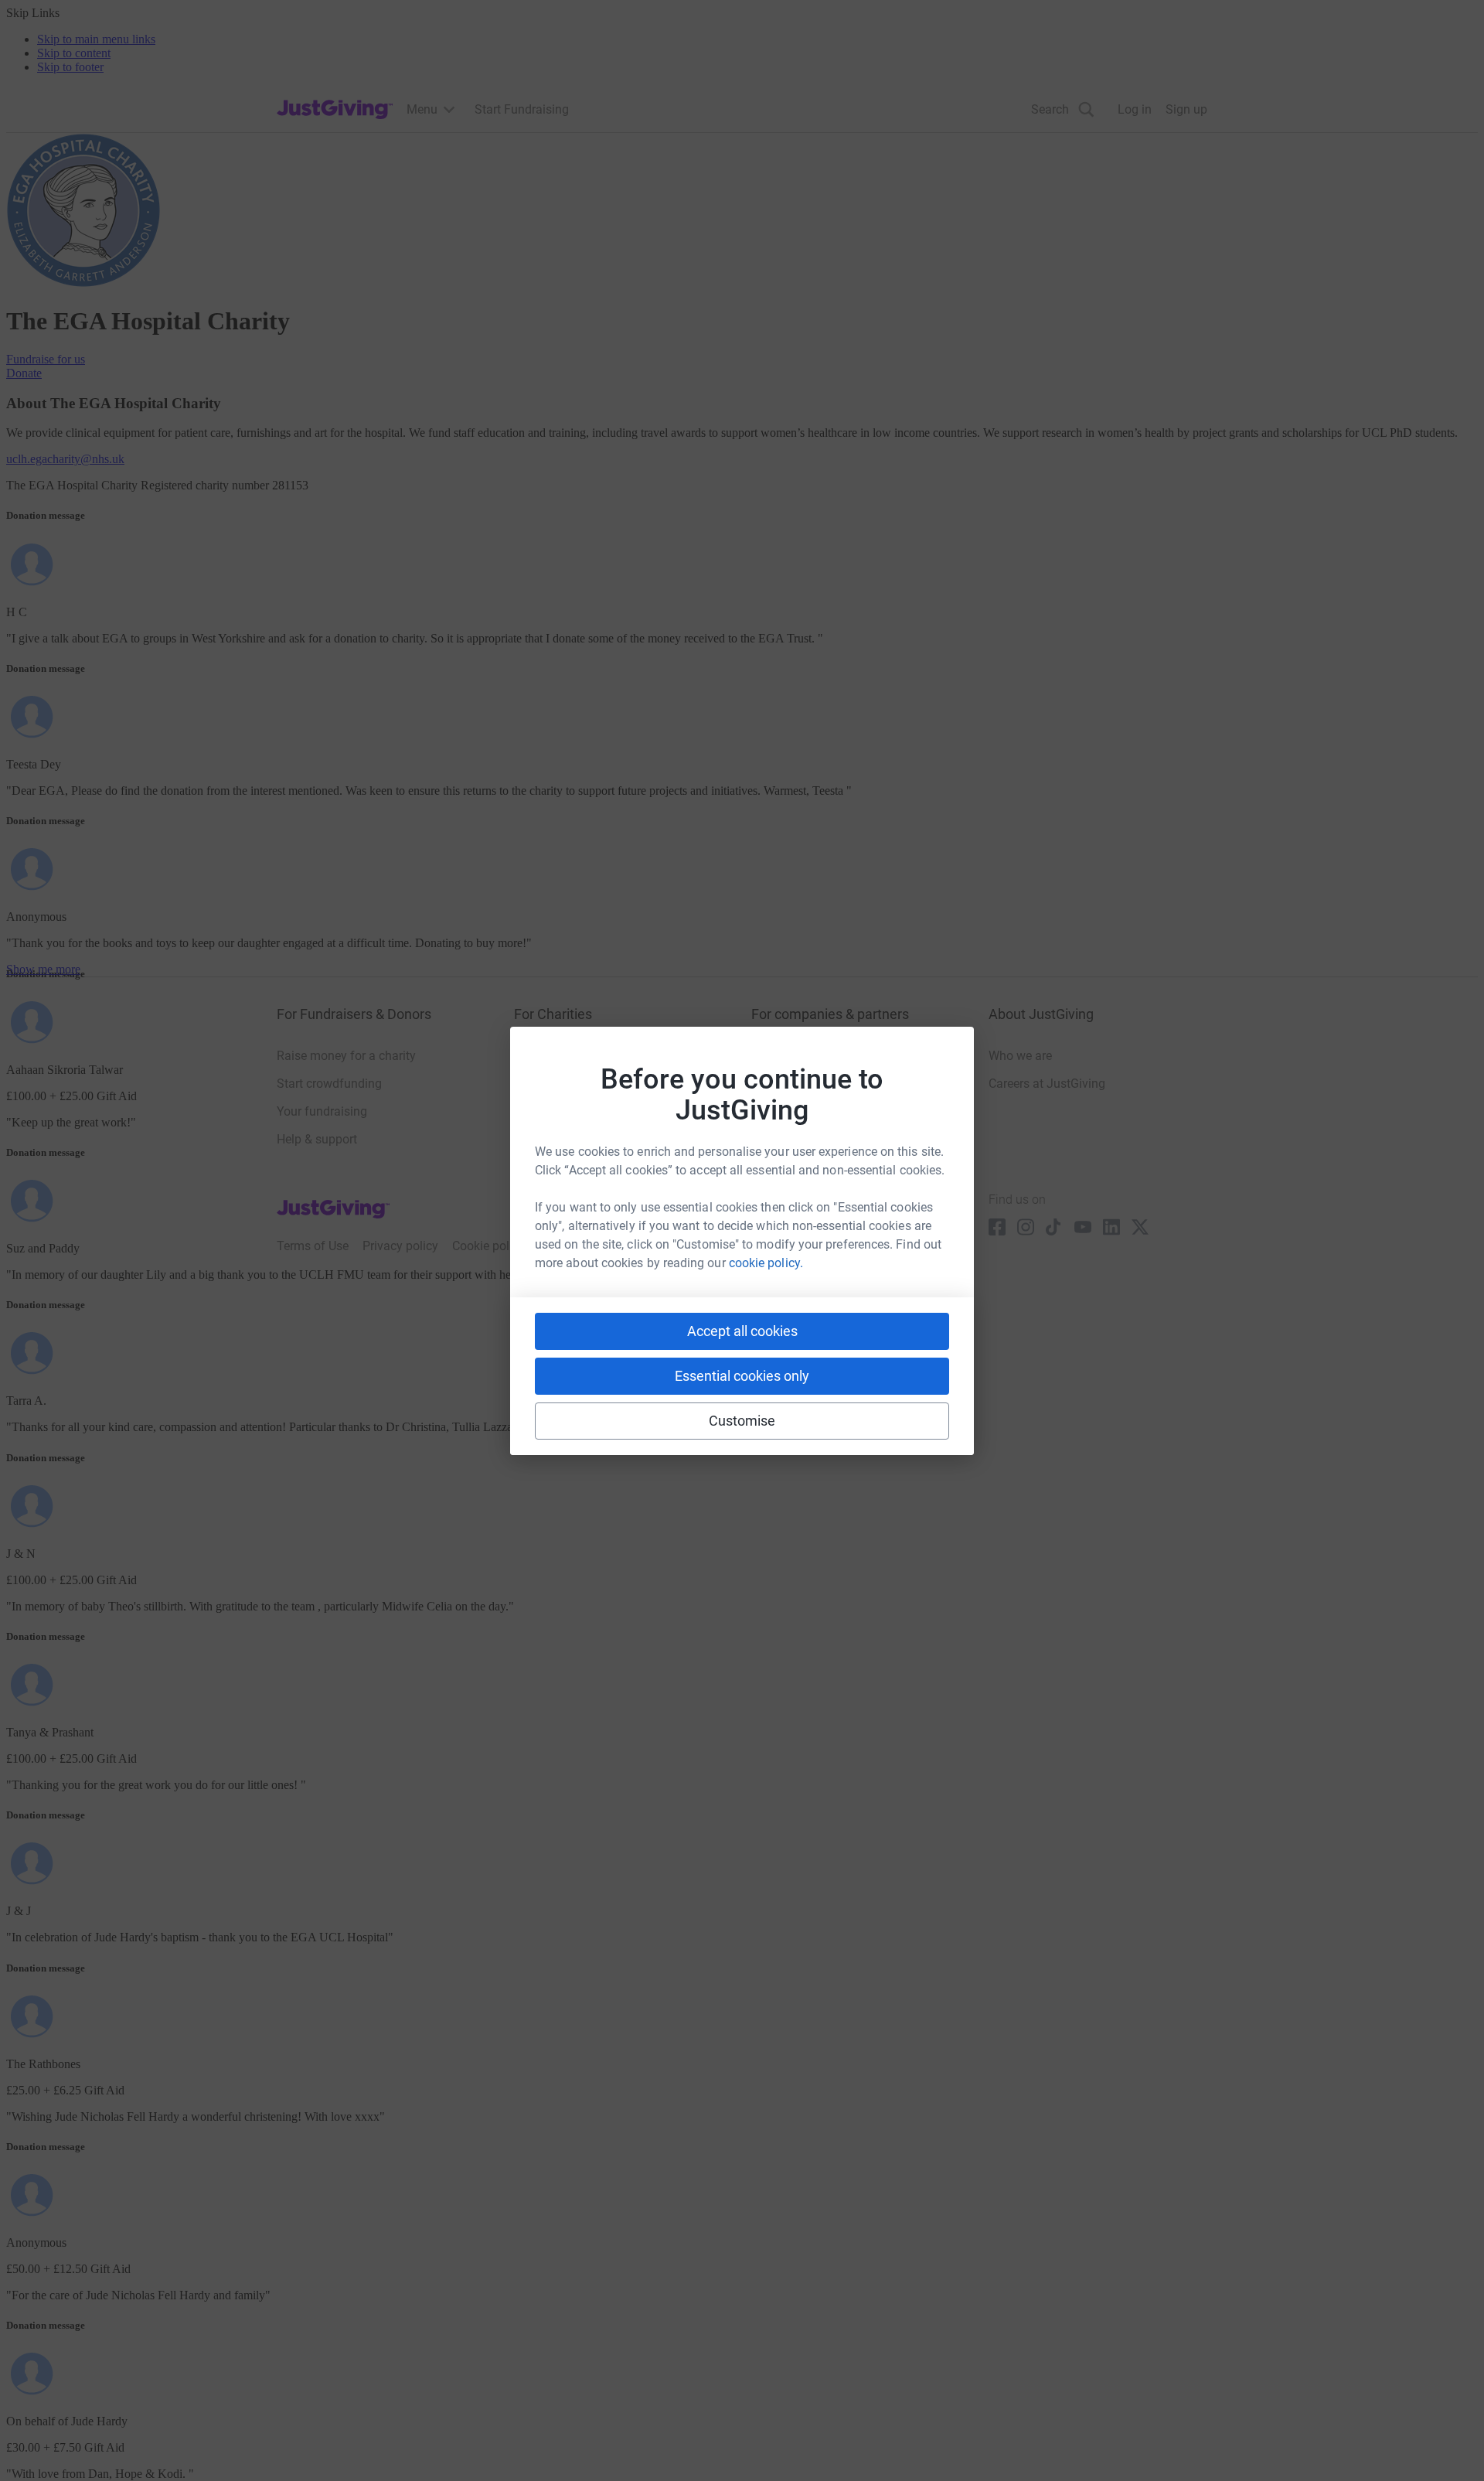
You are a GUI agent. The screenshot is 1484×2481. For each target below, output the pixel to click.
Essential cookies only (742, 1376)
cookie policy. (766, 1263)
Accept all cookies (742, 1331)
